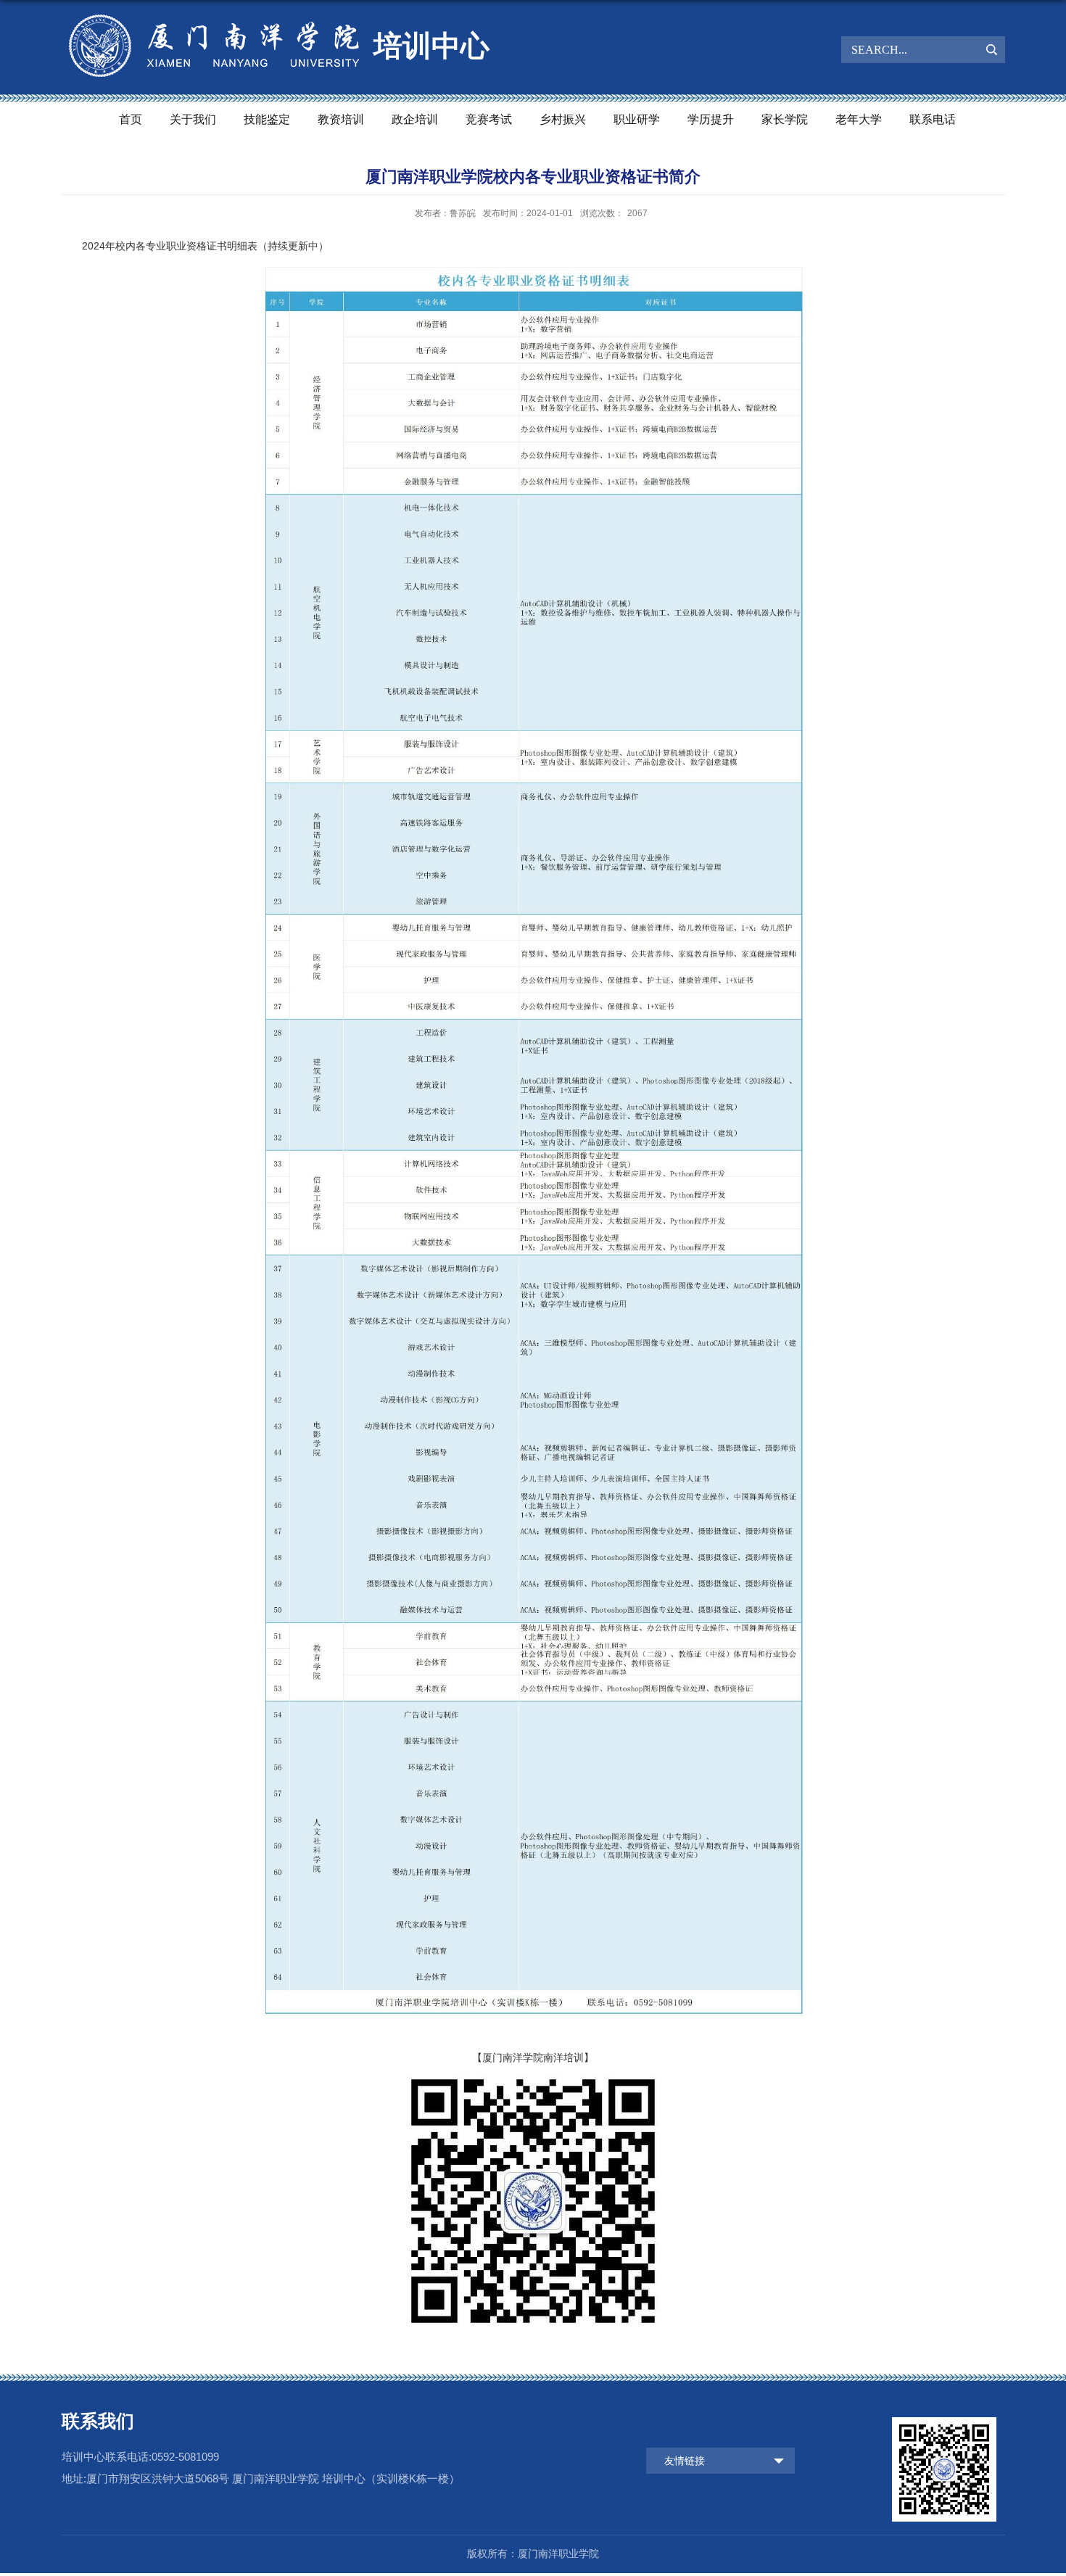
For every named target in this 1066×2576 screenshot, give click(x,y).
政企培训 (415, 119)
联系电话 (933, 119)
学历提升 (711, 119)
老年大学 (859, 119)
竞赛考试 (489, 119)
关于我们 (193, 119)
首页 (131, 119)
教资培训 (341, 119)
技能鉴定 (267, 119)
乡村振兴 (563, 119)
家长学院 (785, 119)
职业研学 (637, 119)
